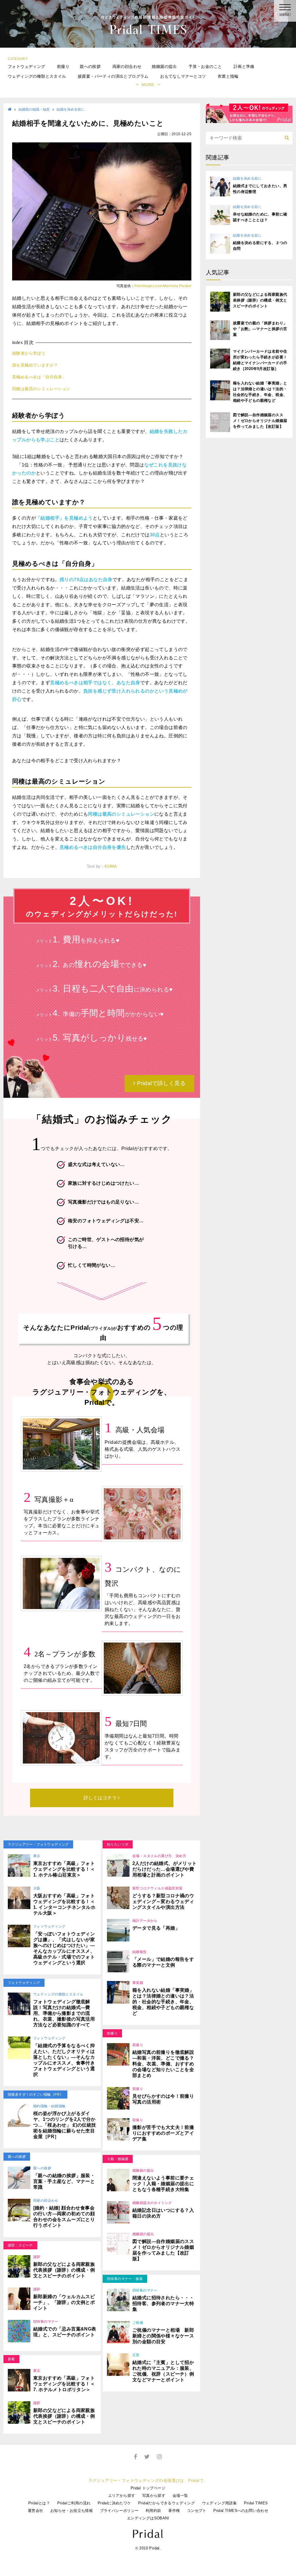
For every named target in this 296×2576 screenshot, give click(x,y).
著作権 (174, 2511)
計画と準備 (244, 66)
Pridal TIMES (256, 2503)
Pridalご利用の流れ (74, 2503)
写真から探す (154, 2496)
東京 (37, 1856)
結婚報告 (140, 1952)
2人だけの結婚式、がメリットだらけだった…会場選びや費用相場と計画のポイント (165, 1869)
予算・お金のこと (205, 66)
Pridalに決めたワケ (114, 2503)
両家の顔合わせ (127, 66)
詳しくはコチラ (101, 1798)
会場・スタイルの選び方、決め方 (159, 1856)
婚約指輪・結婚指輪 (49, 2106)
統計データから (145, 1921)
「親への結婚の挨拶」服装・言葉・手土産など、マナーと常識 (64, 2181)
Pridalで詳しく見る (161, 1083)
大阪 (37, 1888)
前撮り (63, 66)
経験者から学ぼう (29, 353)
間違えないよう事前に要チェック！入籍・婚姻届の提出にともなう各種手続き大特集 (163, 2184)
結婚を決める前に (71, 109)
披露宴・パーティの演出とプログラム (113, 76)
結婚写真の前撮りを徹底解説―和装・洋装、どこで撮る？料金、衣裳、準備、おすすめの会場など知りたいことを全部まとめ (163, 2064)
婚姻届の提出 (164, 66)
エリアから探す (122, 2496)
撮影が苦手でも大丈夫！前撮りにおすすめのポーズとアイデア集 (163, 2133)
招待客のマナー (46, 2322)
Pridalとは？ (39, 2503)
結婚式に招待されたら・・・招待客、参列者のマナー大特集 (163, 2303)
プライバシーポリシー (119, 2511)
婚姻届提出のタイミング (152, 2203)
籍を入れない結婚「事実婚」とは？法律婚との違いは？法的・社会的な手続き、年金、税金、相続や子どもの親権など (163, 2002)
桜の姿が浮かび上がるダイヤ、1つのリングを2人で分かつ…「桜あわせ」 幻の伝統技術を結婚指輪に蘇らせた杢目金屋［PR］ (65, 2125)
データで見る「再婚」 (156, 1928)
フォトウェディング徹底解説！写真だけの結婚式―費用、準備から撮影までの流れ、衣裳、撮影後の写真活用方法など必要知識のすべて (64, 2013)
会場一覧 (180, 2496)
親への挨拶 (90, 66)
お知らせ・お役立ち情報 (72, 2511)
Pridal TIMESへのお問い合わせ (241, 2511)
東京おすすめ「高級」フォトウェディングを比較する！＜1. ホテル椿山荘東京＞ (64, 1869)
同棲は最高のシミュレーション (41, 389)
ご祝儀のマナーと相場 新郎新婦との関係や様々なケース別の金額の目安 (163, 2336)
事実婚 (138, 1983)
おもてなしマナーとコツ (183, 76)
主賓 (136, 2355)
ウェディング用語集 (220, 2503)
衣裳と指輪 (228, 76)
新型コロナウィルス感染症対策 (158, 1888)
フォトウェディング (27, 66)
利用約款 (153, 2511)
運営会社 (36, 2511)
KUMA (111, 866)
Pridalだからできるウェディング (166, 2503)
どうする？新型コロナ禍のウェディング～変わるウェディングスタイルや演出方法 (163, 1901)
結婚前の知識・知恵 (34, 109)
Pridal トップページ (148, 2488)
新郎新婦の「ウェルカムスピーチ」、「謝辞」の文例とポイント (64, 2302)
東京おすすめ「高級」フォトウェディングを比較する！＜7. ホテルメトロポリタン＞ (64, 2384)
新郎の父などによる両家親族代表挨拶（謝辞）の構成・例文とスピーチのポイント (64, 2270)
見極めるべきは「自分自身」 (39, 377)
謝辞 (37, 2257)
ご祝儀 (138, 2323)
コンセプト (197, 2511)
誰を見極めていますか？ (35, 365)
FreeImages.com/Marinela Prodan (163, 286)
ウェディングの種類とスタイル (37, 76)
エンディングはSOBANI (148, 2518)
